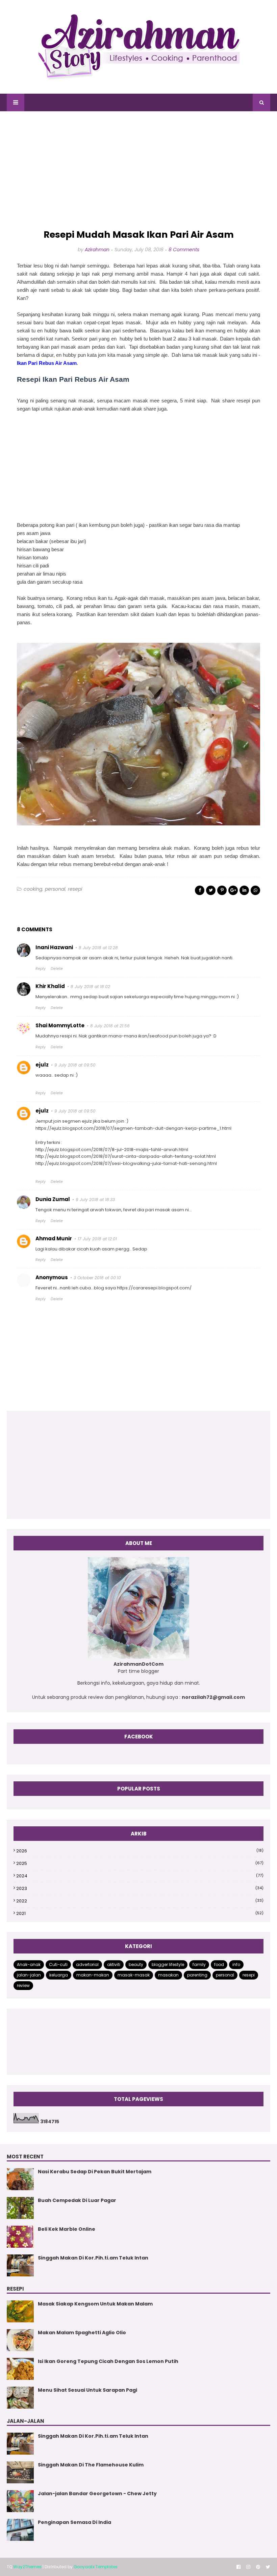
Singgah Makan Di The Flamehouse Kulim (91, 2465)
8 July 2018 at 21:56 (110, 1026)
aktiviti (114, 1964)
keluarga (59, 1975)
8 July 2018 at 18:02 (90, 987)
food (219, 1964)
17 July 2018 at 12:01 (97, 1239)
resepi (75, 889)
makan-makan (93, 1975)
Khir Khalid (50, 986)
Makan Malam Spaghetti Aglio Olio (82, 2333)
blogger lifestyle (168, 1964)
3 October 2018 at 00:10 (97, 1278)
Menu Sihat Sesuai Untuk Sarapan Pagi (87, 2390)
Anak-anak (29, 1964)
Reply (41, 968)
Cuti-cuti (58, 1964)
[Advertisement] (138, 170)
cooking (33, 889)
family (199, 1964)
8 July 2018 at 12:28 (98, 948)
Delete (57, 968)
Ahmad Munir (54, 1238)
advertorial (87, 1964)
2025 (140, 1863)
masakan (168, 1975)
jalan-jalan (29, 1975)
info (236, 1964)
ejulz (42, 1065)
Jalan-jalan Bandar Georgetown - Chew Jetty (97, 2493)
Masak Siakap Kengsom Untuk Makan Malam (95, 2304)
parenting (197, 1975)
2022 (140, 1901)
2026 (140, 1851)
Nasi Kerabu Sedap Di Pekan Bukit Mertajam (95, 2172)
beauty (136, 1964)
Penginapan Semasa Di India (74, 2522)
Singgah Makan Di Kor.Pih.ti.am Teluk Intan (93, 2258)
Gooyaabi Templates (96, 2567)
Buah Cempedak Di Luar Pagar (77, 2200)
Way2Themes (27, 2567)
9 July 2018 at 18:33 (95, 1200)
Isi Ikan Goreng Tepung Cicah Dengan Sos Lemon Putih (108, 2361)
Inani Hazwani (54, 947)
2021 (140, 1913)
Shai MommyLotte (60, 1025)
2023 (140, 1888)
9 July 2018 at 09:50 (75, 1065)
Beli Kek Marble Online (67, 2229)
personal (55, 889)
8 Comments (184, 250)
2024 (140, 1876)
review (23, 1985)
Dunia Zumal (53, 1199)
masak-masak (134, 1975)
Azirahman (97, 250)
